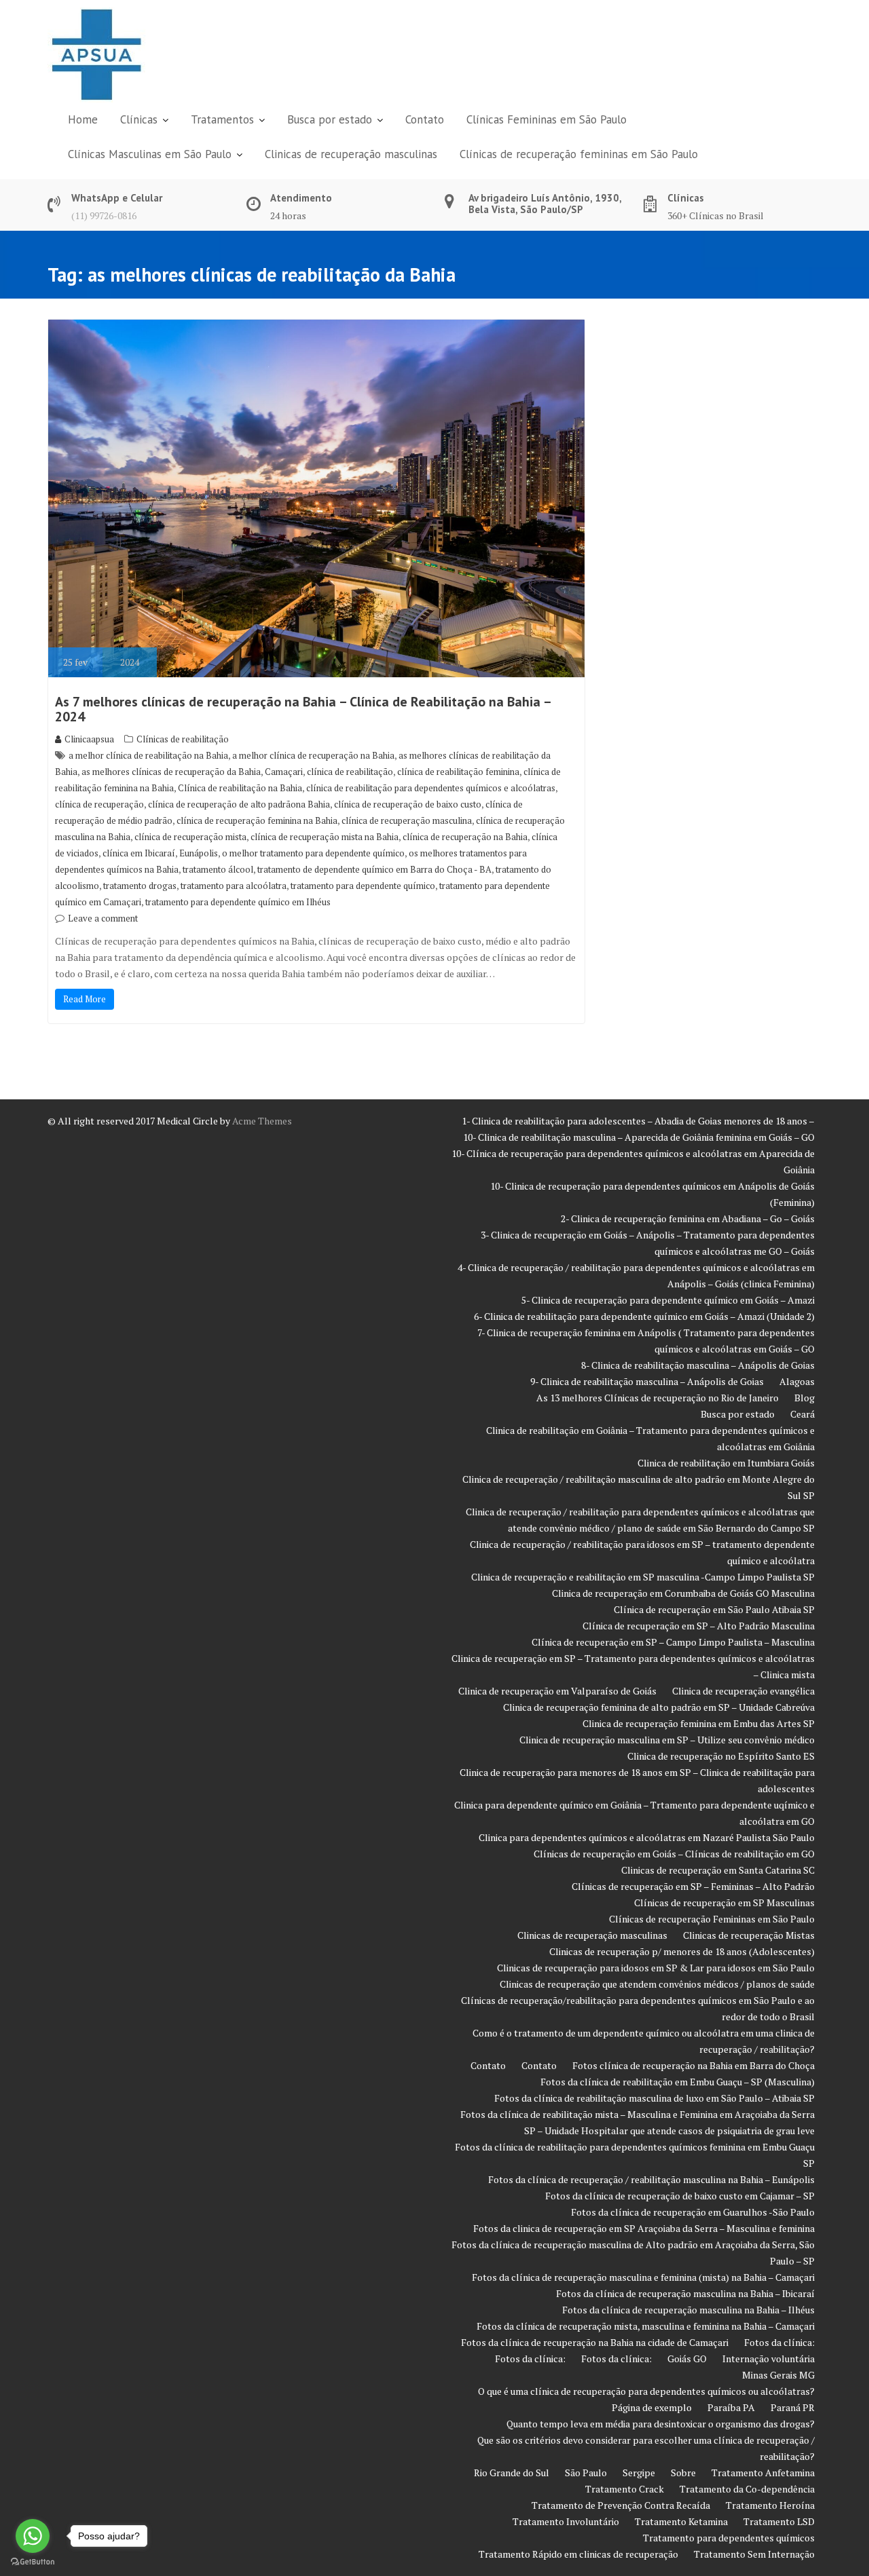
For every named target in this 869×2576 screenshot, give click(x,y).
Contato (425, 119)
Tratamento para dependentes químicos (729, 2538)
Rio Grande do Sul (512, 2473)
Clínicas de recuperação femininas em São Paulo (579, 154)
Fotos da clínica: (779, 2342)
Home (83, 119)
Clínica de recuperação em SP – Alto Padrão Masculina (699, 1626)
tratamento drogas (140, 886)
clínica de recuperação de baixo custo (408, 804)
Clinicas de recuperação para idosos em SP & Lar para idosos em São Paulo (656, 1968)
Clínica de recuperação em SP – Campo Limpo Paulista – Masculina (673, 1642)
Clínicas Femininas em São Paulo (547, 119)
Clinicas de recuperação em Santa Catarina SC (718, 1870)
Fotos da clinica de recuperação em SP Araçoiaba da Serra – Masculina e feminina (644, 2228)
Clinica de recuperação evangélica (743, 1691)
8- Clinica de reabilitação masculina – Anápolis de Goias (698, 1365)
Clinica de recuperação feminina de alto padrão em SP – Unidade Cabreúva (659, 1707)
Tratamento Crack (625, 2489)
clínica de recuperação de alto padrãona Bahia (239, 804)
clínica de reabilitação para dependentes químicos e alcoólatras (431, 788)
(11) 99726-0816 (104, 215)
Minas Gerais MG (778, 2375)
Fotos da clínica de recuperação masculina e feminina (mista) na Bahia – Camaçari (643, 2277)
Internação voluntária (769, 2359)
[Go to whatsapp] (33, 2536)
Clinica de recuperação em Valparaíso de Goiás (557, 1691)
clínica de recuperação (99, 804)
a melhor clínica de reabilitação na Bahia (148, 755)
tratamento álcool (218, 869)
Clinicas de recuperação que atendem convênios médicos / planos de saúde (657, 1984)
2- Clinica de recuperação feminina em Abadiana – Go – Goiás (688, 1218)
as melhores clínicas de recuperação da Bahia (171, 772)
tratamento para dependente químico (363, 886)
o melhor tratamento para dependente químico (313, 853)
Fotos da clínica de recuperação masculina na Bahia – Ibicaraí (685, 2293)
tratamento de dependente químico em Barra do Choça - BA (374, 869)
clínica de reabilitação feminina (458, 772)
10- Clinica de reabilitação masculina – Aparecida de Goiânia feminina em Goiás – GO (639, 1137)
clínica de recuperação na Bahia (465, 837)
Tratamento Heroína (770, 2505)
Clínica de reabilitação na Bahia (240, 788)
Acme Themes (262, 1121)
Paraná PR (793, 2407)
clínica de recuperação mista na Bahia (325, 837)
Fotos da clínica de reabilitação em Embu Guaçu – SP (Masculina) (678, 2082)
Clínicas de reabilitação (183, 739)
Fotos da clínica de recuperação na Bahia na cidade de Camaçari (595, 2342)
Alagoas (797, 1381)
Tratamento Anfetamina (763, 2473)
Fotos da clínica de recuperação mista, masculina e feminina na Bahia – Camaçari (646, 2326)
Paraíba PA (731, 2407)
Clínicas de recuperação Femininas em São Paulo (712, 1919)
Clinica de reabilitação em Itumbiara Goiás (726, 1463)
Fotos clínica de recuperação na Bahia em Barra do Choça (694, 2065)
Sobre (683, 2473)
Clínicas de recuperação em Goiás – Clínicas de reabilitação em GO (674, 1854)
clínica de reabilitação (350, 772)
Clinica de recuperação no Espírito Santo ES (721, 1756)
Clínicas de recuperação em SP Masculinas (724, 1902)
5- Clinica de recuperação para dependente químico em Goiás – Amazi (668, 1300)
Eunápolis (199, 853)
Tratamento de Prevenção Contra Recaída (621, 2505)
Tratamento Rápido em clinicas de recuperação (578, 2554)
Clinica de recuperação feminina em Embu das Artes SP (699, 1723)
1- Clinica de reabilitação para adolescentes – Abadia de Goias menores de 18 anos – (638, 1121)
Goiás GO (687, 2359)
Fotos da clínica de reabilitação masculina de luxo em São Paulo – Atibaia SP (654, 2098)
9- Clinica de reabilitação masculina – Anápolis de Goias (647, 1381)
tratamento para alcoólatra (234, 886)
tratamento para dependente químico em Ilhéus (238, 902)
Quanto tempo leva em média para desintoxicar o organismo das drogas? (661, 2424)
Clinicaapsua (89, 739)
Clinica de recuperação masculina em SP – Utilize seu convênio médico (667, 1740)
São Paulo (586, 2473)
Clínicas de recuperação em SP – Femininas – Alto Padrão (693, 1886)
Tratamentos (222, 119)
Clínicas (139, 119)
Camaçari (284, 772)
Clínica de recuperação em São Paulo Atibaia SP (714, 1609)
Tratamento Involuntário (566, 2521)
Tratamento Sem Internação (754, 2554)
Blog (805, 1398)
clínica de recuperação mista (190, 837)
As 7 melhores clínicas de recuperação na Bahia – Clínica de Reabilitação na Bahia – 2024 (303, 709)
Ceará (802, 1414)
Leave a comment (103, 918)
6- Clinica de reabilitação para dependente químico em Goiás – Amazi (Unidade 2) (644, 1316)
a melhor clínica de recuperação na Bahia (313, 755)
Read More (85, 999)
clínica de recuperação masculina (407, 820)
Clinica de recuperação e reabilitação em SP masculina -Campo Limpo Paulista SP (643, 1577)
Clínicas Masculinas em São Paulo (150, 154)
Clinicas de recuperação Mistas (749, 1935)
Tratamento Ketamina (681, 2521)
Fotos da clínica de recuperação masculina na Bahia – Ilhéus (688, 2310)
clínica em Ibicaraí (139, 853)
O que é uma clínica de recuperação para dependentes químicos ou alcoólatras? (646, 2391)
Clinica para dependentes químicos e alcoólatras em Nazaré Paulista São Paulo (647, 1837)
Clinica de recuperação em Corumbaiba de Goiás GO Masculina (683, 1593)
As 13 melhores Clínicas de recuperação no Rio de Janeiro (658, 1398)
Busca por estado (330, 119)
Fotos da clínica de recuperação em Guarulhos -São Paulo (693, 2212)
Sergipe (639, 2473)
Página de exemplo (652, 2407)
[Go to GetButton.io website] (33, 2562)
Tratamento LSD (779, 2521)
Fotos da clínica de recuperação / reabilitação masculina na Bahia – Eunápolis (651, 2179)
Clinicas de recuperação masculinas (351, 154)
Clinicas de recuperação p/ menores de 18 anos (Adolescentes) (682, 1951)
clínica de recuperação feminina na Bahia (257, 820)
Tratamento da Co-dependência (747, 2489)
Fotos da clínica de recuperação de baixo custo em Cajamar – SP (680, 2196)
